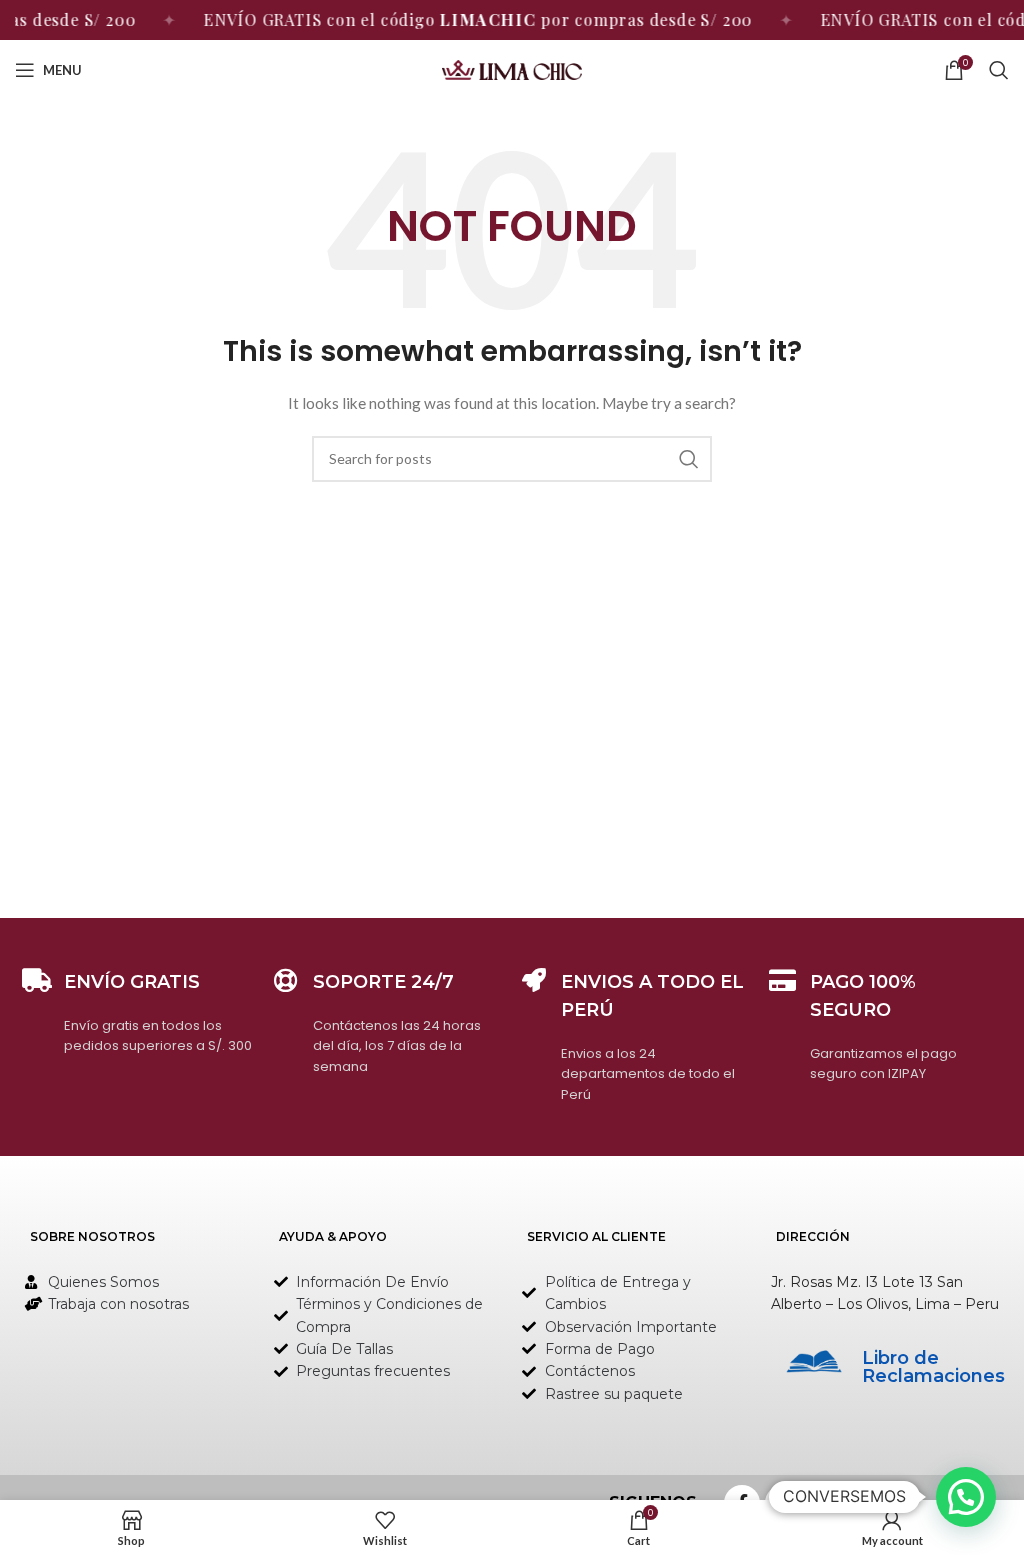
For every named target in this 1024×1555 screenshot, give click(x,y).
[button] (966, 1497)
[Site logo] (512, 68)
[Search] (999, 70)
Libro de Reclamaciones (933, 1367)
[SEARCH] (689, 459)
